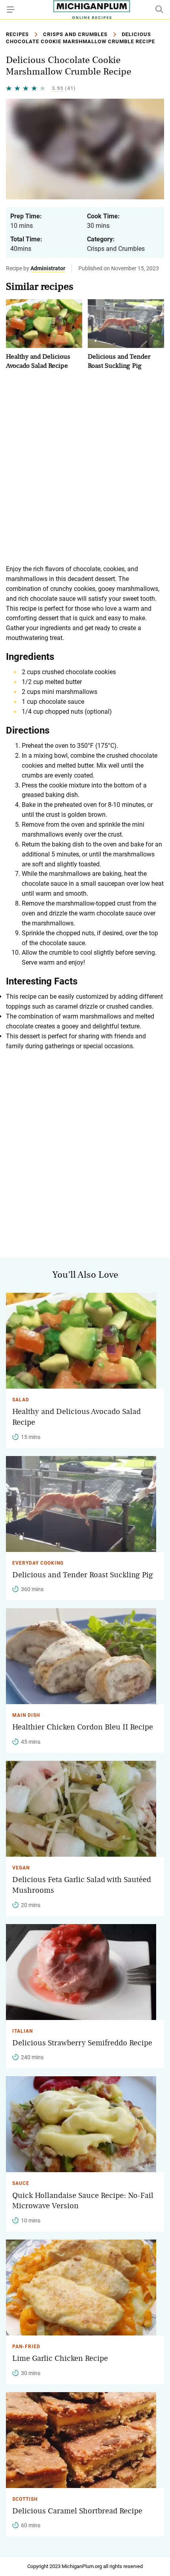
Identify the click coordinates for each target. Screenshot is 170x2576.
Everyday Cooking (38, 1563)
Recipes (17, 34)
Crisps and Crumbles (75, 34)
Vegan (21, 1868)
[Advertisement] (85, 467)
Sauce (21, 2183)
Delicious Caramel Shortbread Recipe (77, 2511)
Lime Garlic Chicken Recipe (60, 2358)
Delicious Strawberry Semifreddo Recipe (82, 2043)
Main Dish (26, 1715)
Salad (21, 1400)
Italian (23, 2031)
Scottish (25, 2499)
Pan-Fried (26, 2347)
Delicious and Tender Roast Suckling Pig (83, 1575)
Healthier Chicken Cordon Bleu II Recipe (83, 1727)
